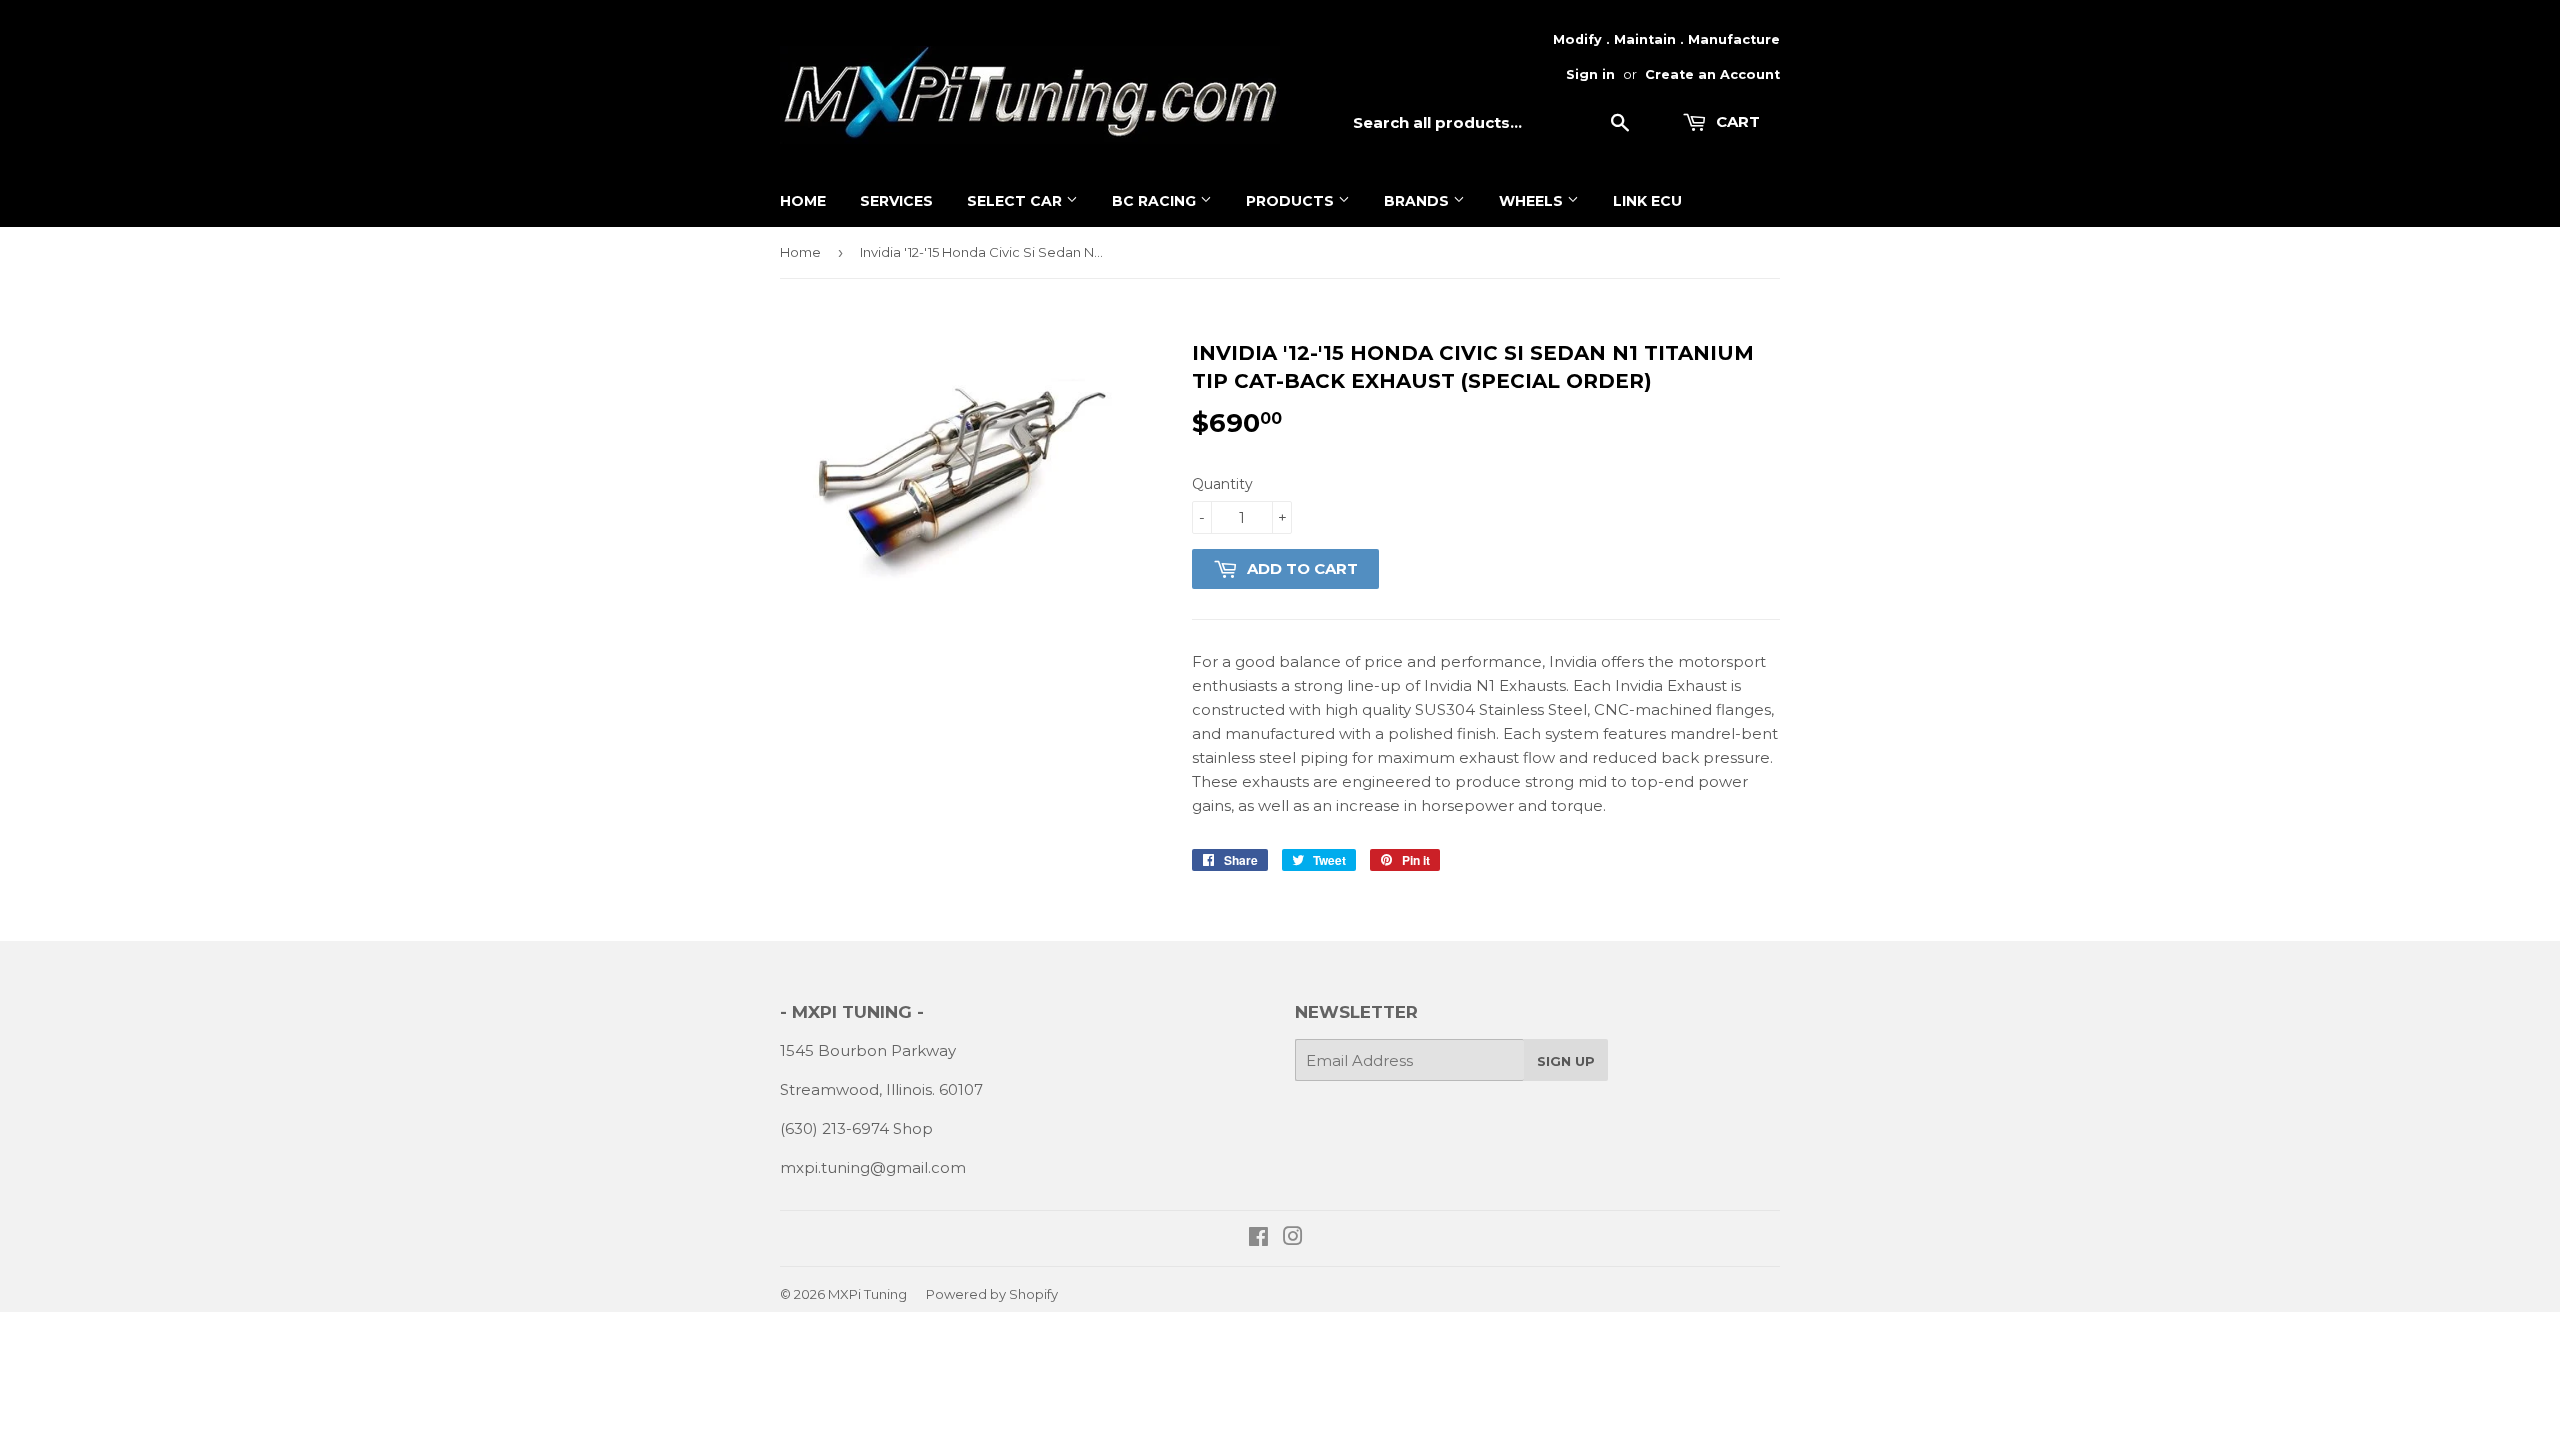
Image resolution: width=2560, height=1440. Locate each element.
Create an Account (1712, 74)
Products (1292, 201)
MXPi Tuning (867, 1294)
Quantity (1222, 484)
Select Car (1016, 201)
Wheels (1533, 201)
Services (896, 201)
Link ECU (1647, 201)
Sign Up (1566, 1061)
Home (803, 201)
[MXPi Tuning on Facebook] (1258, 1238)
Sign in (1590, 74)
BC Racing (1156, 201)
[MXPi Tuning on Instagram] (1293, 1238)
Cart (1736, 121)
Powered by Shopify (992, 1294)
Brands (1418, 201)
